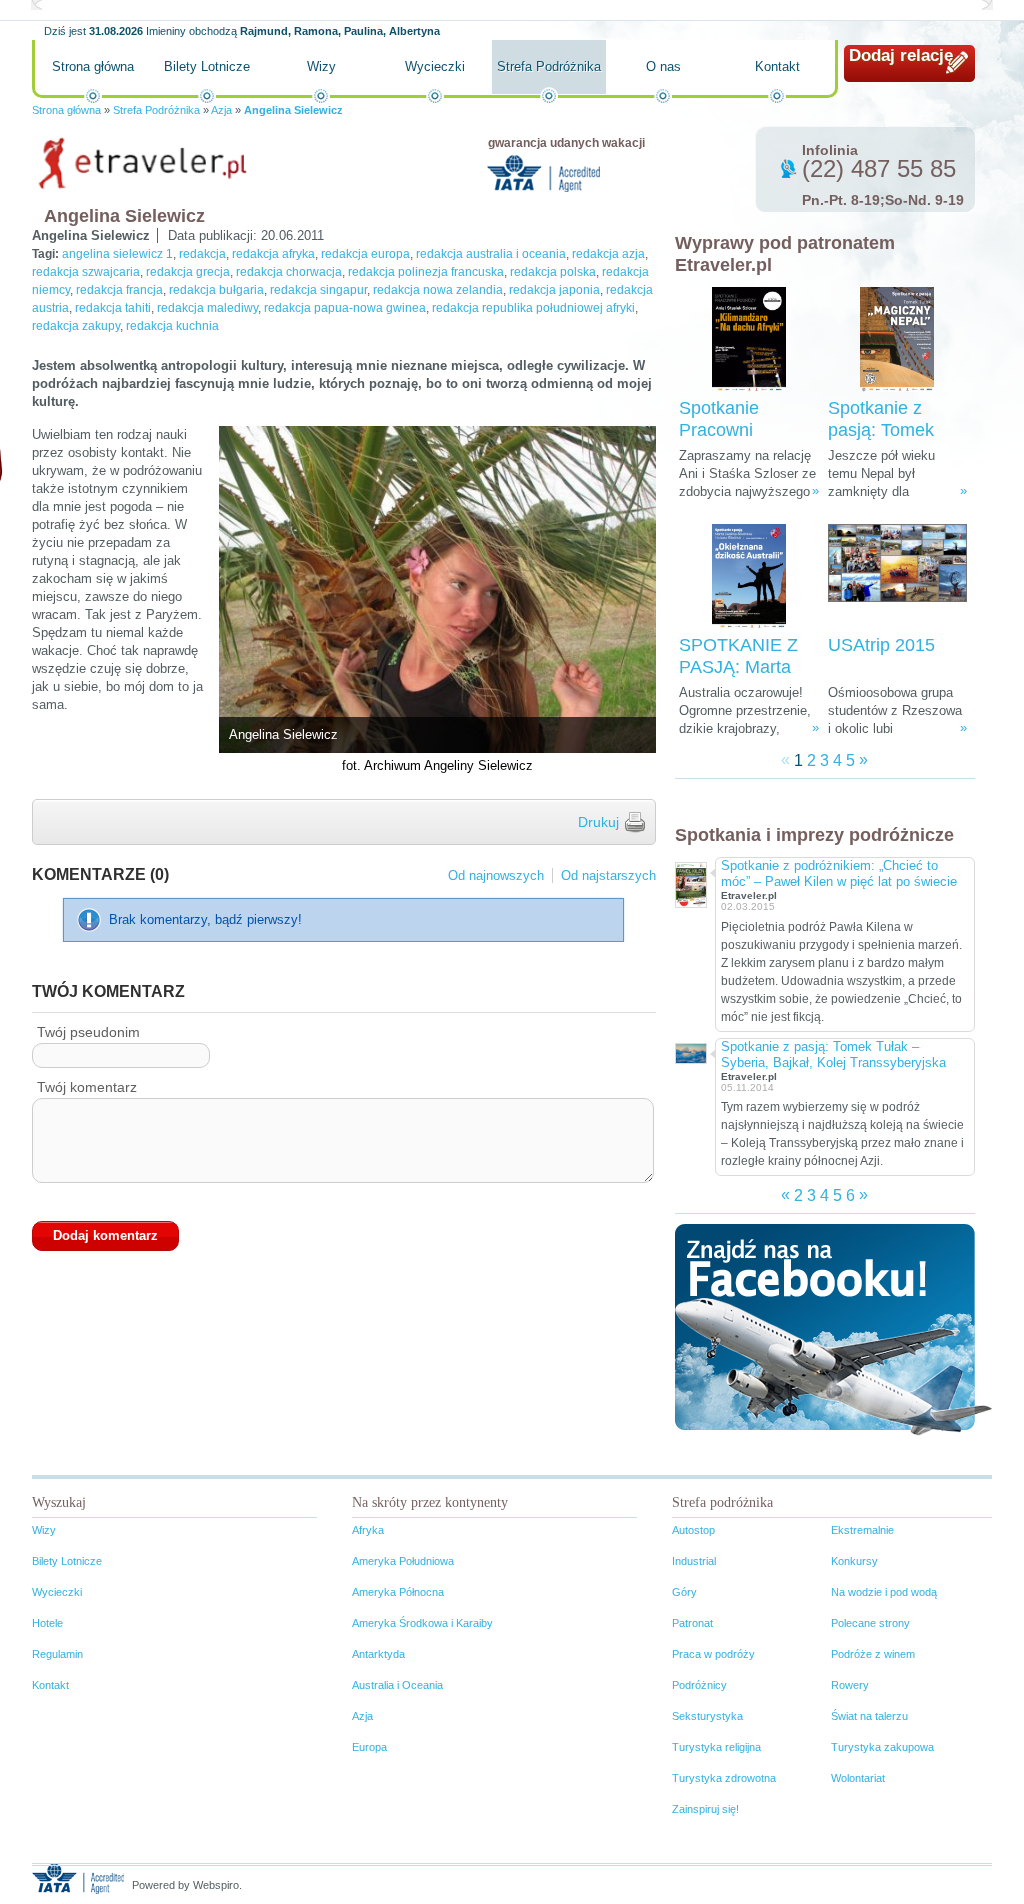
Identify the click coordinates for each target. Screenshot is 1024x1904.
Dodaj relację (901, 55)
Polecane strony (870, 1623)
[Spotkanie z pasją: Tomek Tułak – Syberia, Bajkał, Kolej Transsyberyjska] (690, 1051)
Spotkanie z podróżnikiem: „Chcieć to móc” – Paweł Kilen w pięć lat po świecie (839, 873)
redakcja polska (553, 272)
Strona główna (93, 66)
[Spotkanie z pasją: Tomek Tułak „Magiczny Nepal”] (897, 339)
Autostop (693, 1530)
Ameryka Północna (398, 1592)
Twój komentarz (87, 1087)
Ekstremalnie (862, 1530)
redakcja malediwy (207, 308)
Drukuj (598, 822)
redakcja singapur (318, 290)
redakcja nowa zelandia (438, 290)
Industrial (694, 1561)
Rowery (850, 1685)
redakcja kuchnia (172, 326)
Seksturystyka (707, 1716)
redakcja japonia (554, 290)
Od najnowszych (496, 875)
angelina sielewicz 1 (117, 254)
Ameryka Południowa (403, 1561)
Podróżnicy (699, 1685)
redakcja (202, 254)
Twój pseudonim (88, 1032)
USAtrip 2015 (881, 645)
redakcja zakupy (76, 326)
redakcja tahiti (113, 308)
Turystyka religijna (716, 1747)
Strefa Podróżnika (549, 66)
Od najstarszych (608, 875)
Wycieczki (435, 66)
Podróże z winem (873, 1654)
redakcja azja (608, 254)
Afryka (368, 1530)
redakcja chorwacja (289, 272)
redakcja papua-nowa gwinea (345, 308)
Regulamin (57, 1654)
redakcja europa (365, 254)
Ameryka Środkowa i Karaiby (422, 1623)
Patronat (692, 1623)
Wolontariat (858, 1778)
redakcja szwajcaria (86, 272)
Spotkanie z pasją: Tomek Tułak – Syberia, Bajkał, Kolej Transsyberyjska (833, 1054)
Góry (684, 1592)
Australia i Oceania (397, 1685)
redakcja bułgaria (216, 290)
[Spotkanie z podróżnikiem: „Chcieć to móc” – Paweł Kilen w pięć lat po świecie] (690, 882)
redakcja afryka (273, 254)
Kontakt (777, 66)
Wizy (321, 66)
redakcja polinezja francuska (426, 272)
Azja (221, 110)
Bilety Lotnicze (207, 66)
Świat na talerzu (869, 1716)
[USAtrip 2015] (897, 576)
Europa (369, 1747)
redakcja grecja (188, 272)
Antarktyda (378, 1654)
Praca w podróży (713, 1654)
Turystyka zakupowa (882, 1747)
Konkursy (854, 1561)
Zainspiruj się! (705, 1809)
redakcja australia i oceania (491, 254)
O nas (663, 66)
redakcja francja (119, 290)
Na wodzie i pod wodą (884, 1592)
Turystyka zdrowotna (724, 1778)
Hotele (47, 1623)
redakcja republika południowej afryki (533, 308)
